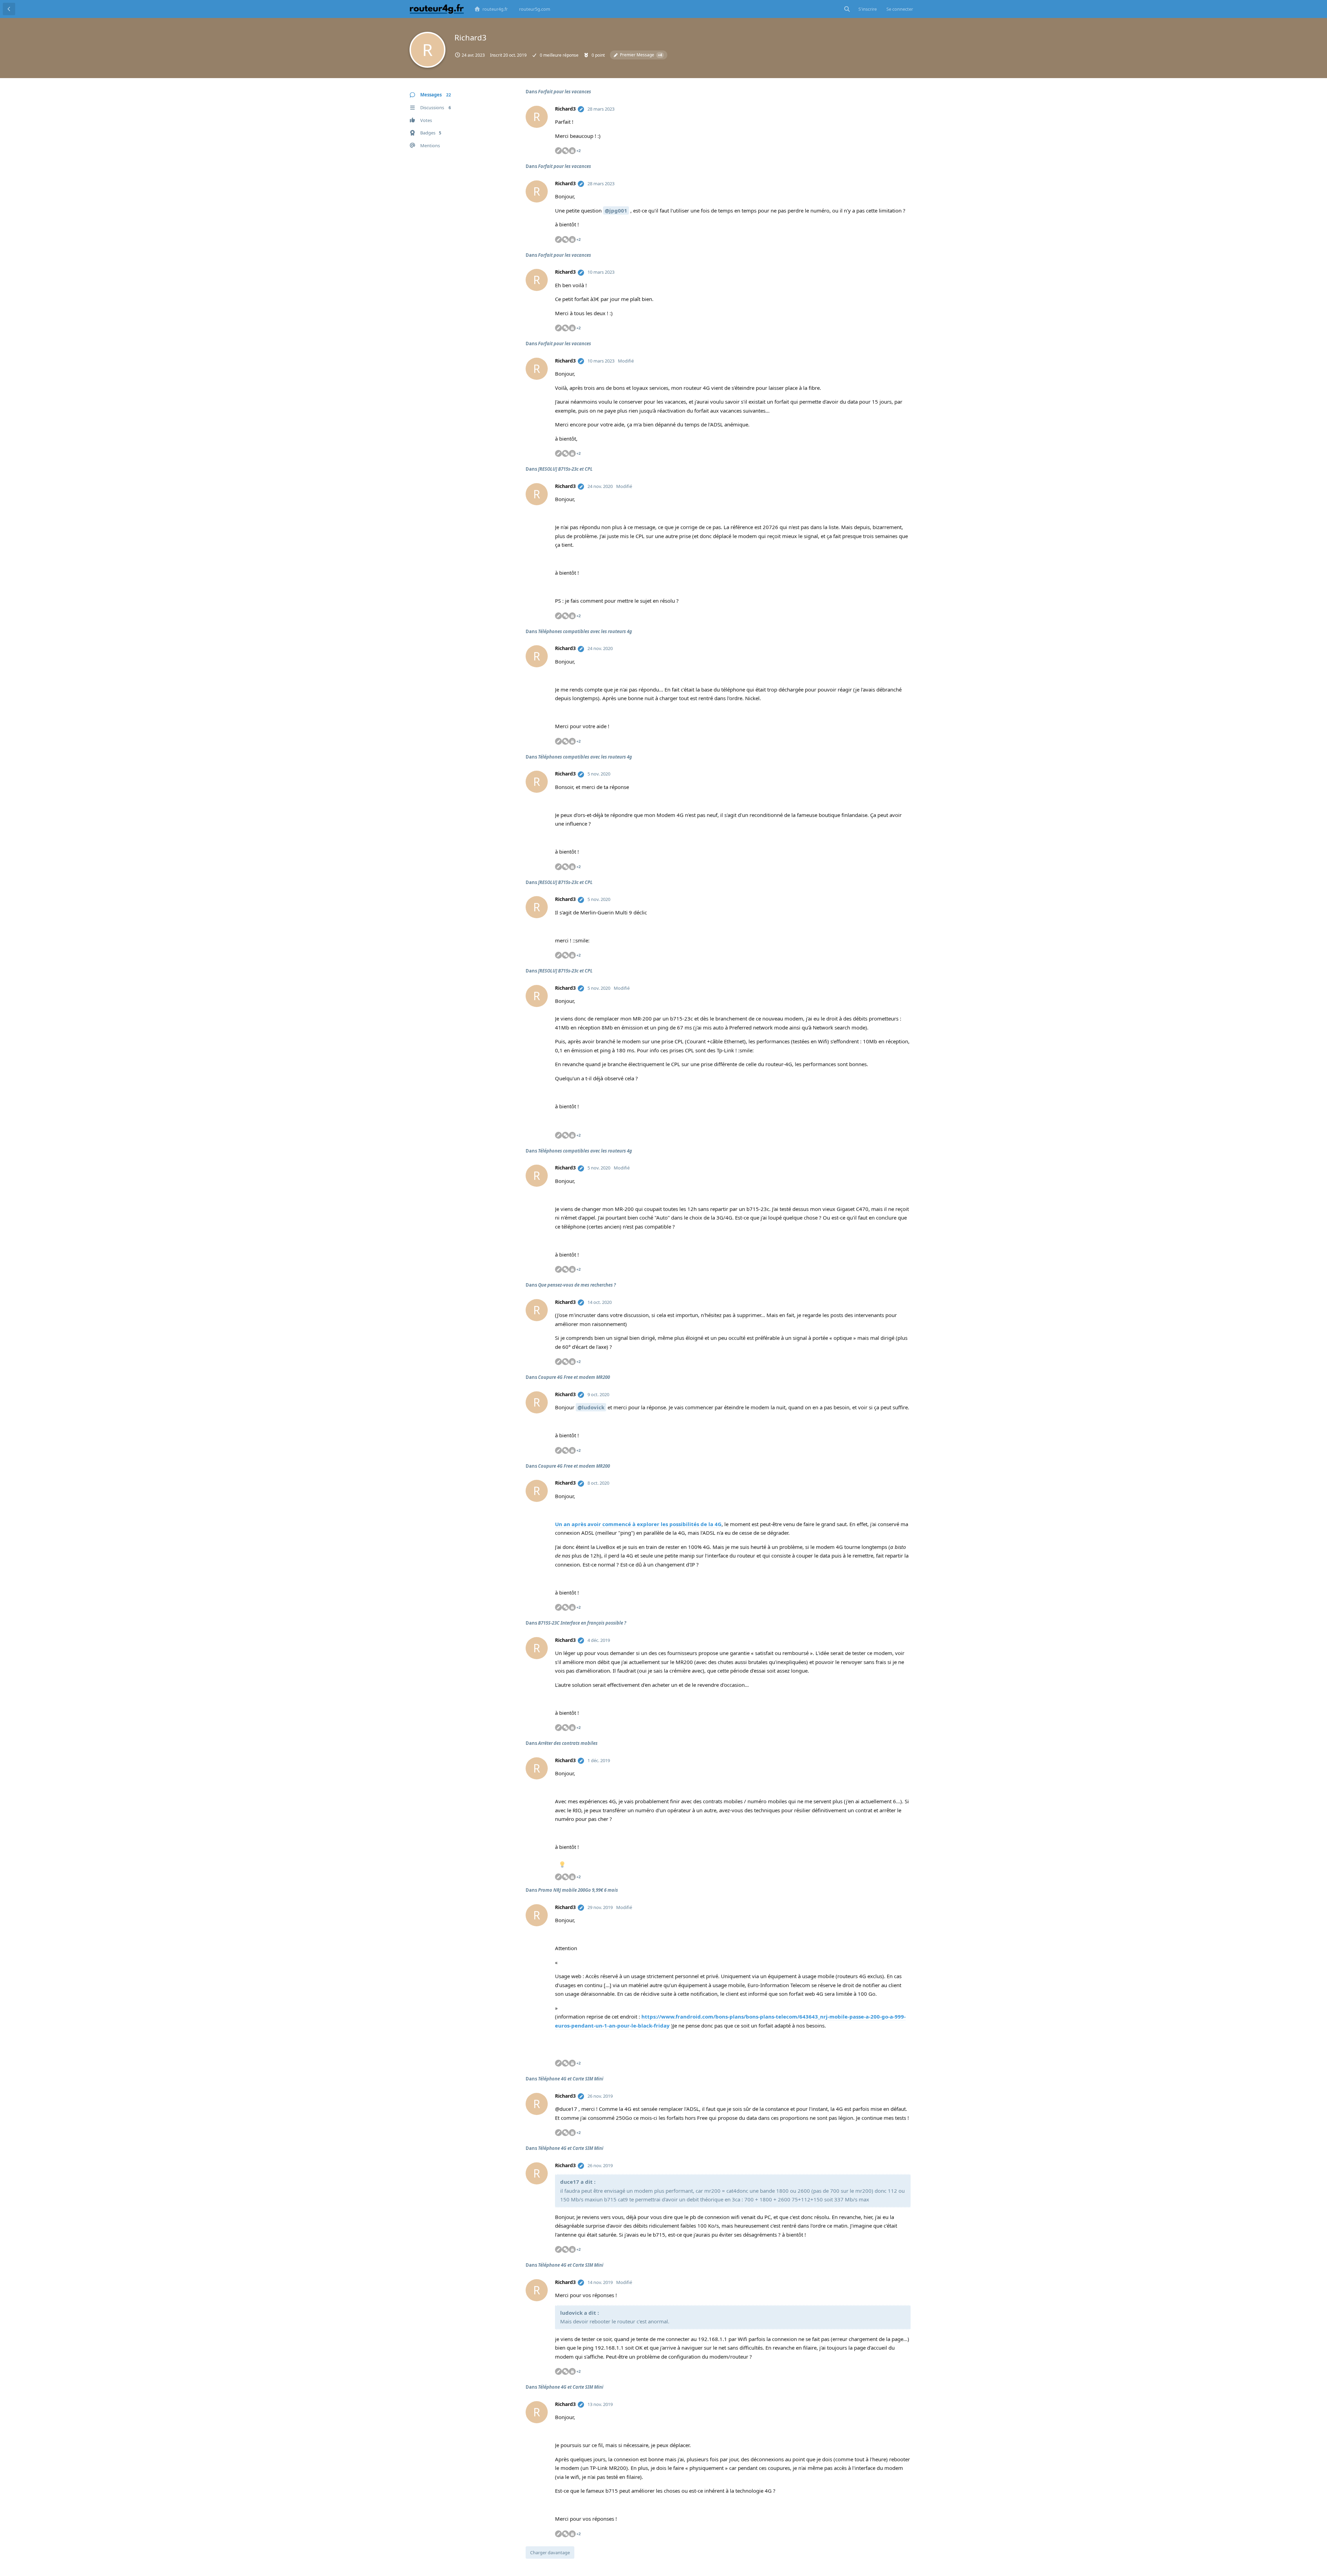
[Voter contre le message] (880, 151)
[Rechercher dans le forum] (847, 9)
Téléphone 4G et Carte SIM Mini (571, 2079)
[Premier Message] (581, 109)
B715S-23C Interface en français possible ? (582, 1623)
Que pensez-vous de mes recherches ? (577, 1285)
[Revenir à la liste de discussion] (9, 9)
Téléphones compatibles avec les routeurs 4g (585, 631)
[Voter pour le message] (867, 151)
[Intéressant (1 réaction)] (562, 1865)
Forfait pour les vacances (564, 92)
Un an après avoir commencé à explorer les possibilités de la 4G (638, 1524)
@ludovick (591, 1407)
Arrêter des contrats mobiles (568, 1743)
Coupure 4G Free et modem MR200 (574, 1377)
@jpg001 (616, 210)
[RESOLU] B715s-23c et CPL (565, 469)
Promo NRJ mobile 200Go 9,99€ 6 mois (578, 1890)
